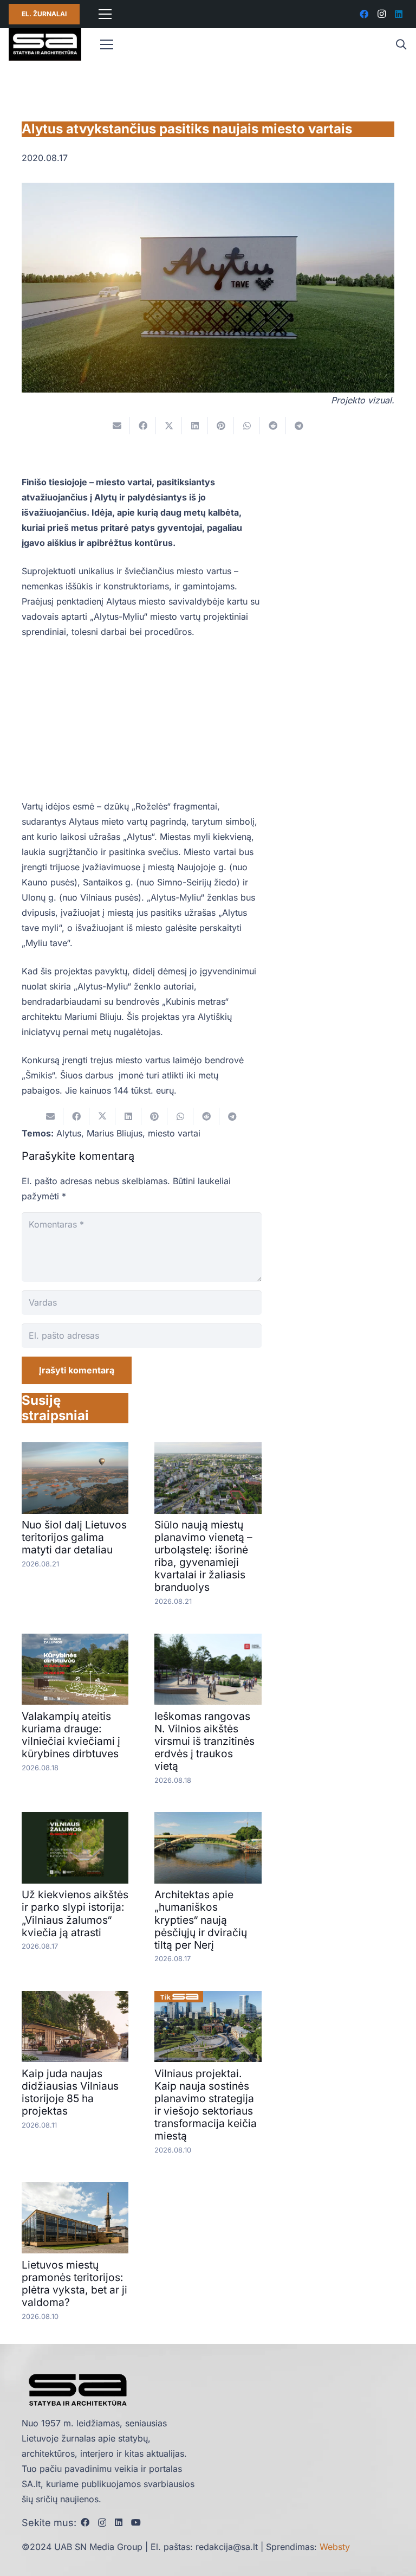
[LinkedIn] (399, 14)
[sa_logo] (45, 44)
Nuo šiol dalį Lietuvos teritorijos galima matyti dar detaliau (74, 1537)
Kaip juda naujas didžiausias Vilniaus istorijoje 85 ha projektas (70, 2092)
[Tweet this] (169, 426)
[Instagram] (381, 14)
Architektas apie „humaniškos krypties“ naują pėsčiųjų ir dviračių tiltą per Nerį (201, 1919)
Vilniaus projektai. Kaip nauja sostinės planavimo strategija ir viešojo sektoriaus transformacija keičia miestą (206, 2105)
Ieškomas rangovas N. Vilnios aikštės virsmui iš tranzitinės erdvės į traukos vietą (204, 1741)
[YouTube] (136, 2522)
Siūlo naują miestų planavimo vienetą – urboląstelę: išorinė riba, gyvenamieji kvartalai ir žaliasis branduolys (203, 1556)
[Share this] (143, 426)
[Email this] (117, 426)
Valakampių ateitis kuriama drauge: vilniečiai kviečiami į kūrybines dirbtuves (71, 1735)
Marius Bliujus (115, 1133)
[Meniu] (105, 14)
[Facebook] (364, 14)
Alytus (69, 1133)
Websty (335, 2547)
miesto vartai (174, 1133)
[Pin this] (221, 426)
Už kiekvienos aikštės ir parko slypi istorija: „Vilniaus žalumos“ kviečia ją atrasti (75, 1913)
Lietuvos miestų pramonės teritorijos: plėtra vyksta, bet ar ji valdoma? (74, 2283)
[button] (401, 45)
